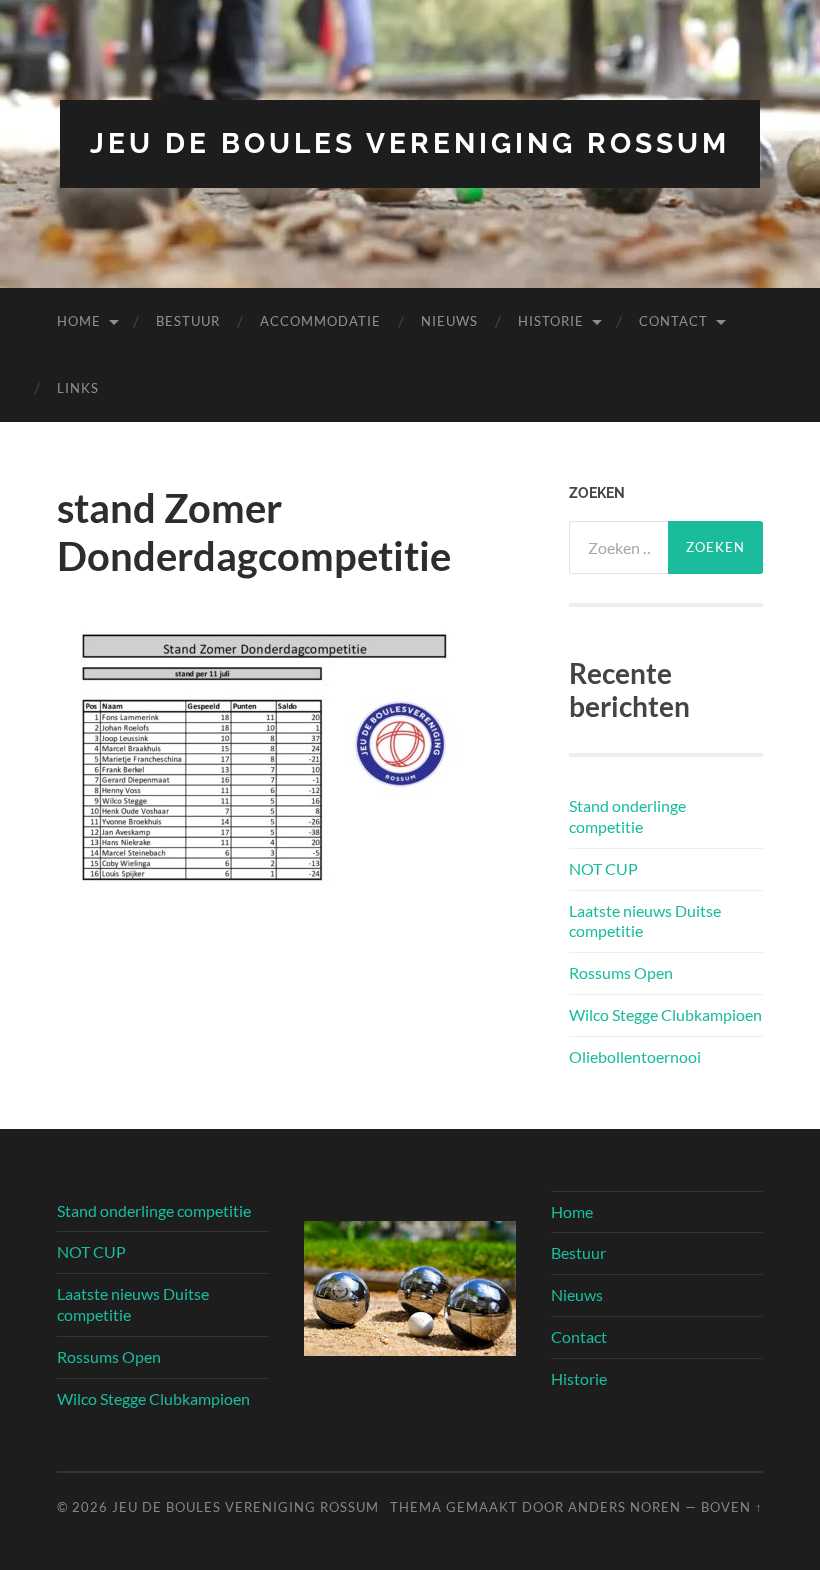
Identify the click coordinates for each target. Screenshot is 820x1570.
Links (78, 388)
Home (79, 321)
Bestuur (188, 321)
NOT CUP (603, 868)
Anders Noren (624, 1507)
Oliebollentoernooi (635, 1056)
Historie (551, 321)
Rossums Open (621, 972)
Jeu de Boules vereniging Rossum (410, 143)
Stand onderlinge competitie (627, 816)
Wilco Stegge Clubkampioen (665, 1014)
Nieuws (449, 321)
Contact (673, 321)
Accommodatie (320, 321)
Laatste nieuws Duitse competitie (645, 921)
